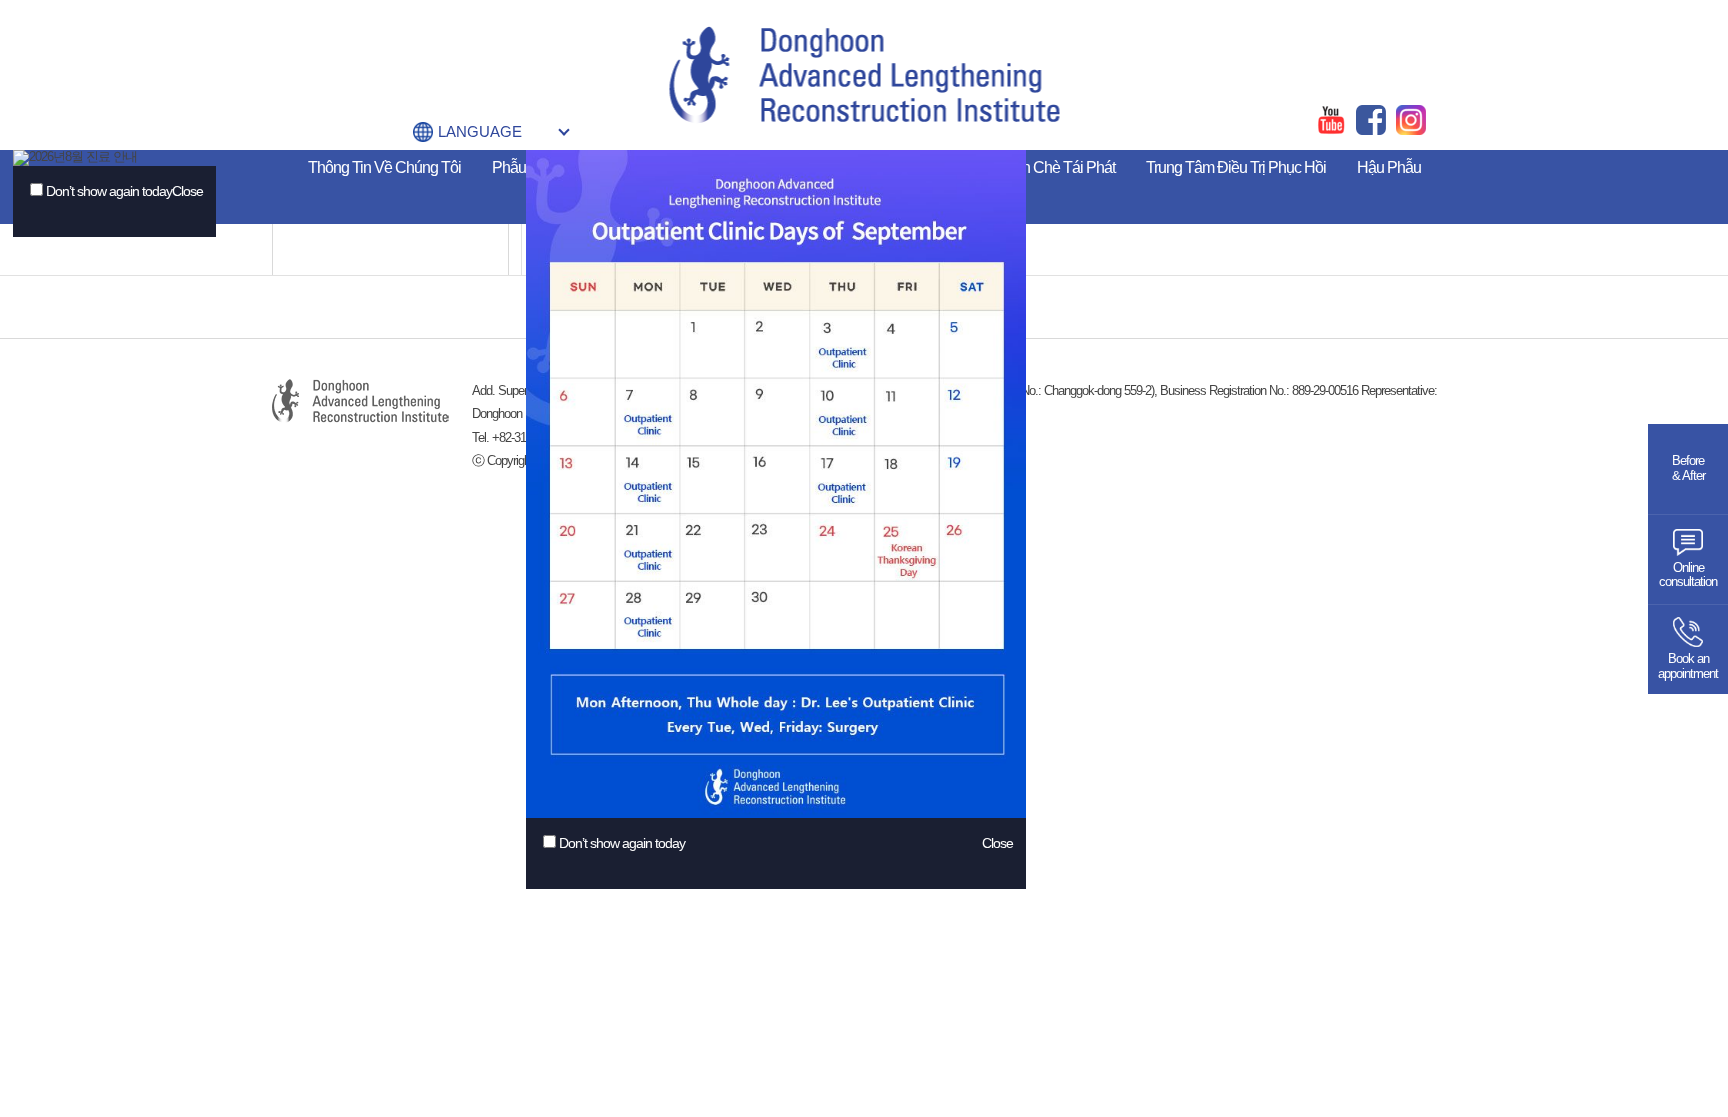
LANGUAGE (480, 131)
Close (187, 191)
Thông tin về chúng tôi (384, 167)
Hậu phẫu (1389, 167)
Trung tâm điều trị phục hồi (1236, 167)
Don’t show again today (109, 191)
